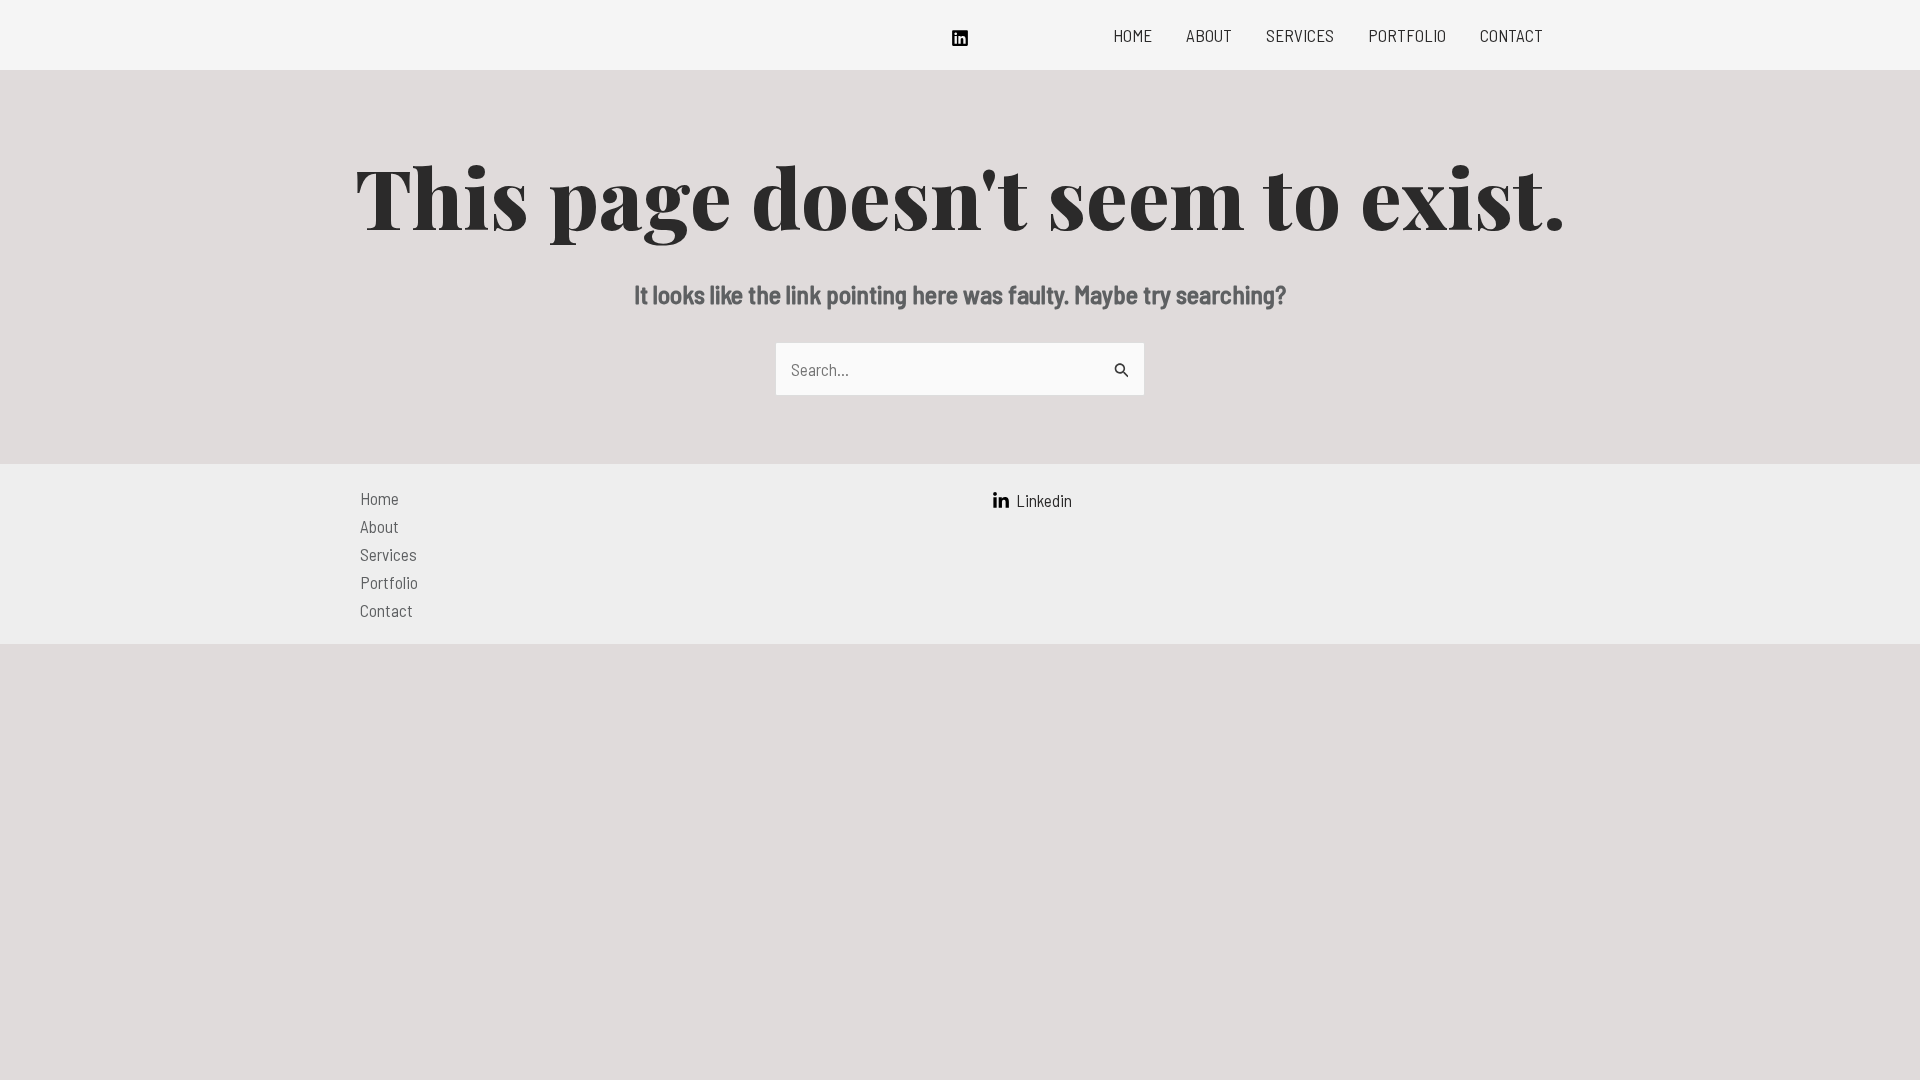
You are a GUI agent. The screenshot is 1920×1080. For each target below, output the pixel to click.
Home (1132, 35)
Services (1300, 35)
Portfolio (1407, 35)
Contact (1511, 35)
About (1209, 35)
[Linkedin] (960, 38)
